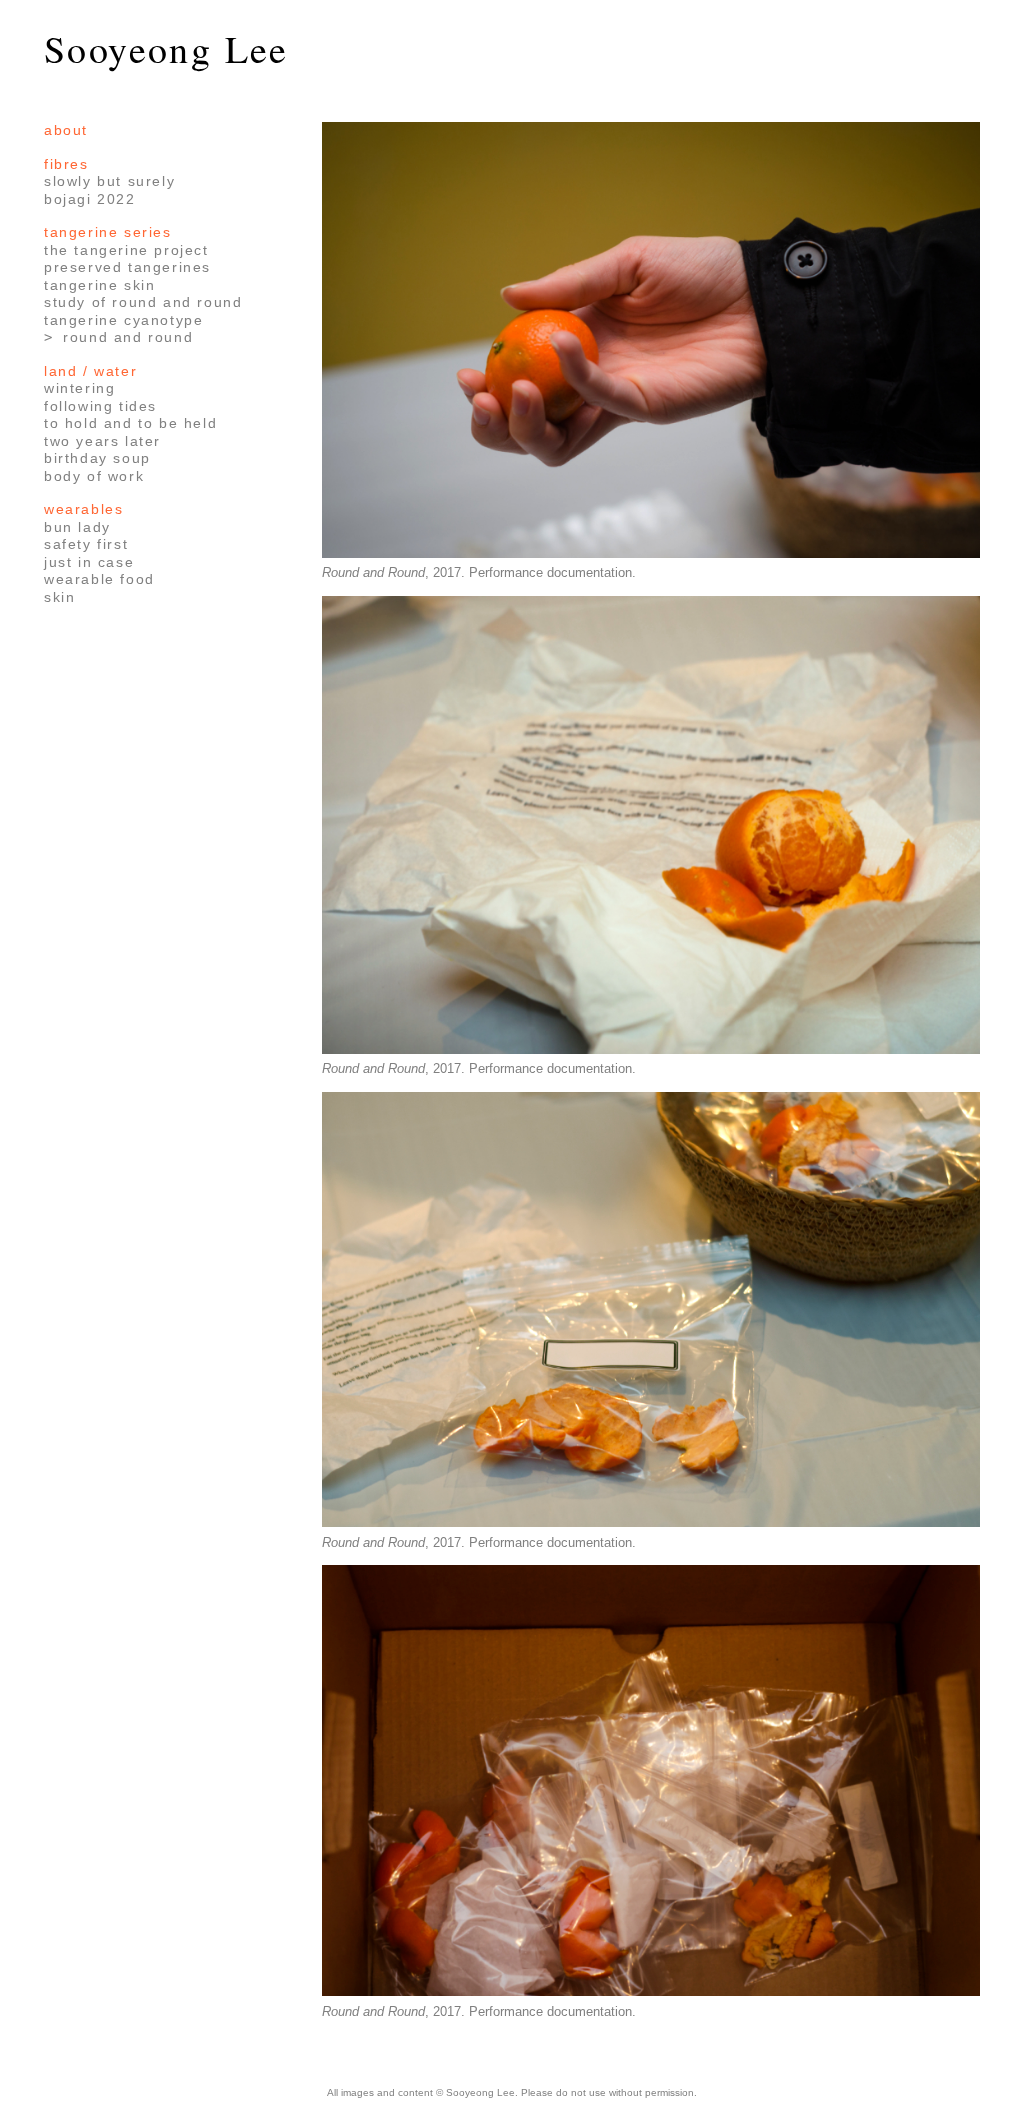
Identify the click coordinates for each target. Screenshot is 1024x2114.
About (66, 130)
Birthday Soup (97, 458)
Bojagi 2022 (90, 199)
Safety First (86, 544)
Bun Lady (77, 527)
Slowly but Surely (109, 181)
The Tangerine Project (126, 250)
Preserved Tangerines (127, 267)
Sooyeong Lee (166, 48)
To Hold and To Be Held (130, 423)
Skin (59, 597)
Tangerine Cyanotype (123, 320)
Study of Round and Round (143, 302)
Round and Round (128, 337)
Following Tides (100, 406)
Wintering (79, 388)
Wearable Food (99, 579)
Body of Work (94, 476)
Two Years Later (102, 441)
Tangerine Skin (99, 285)
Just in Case (89, 562)
